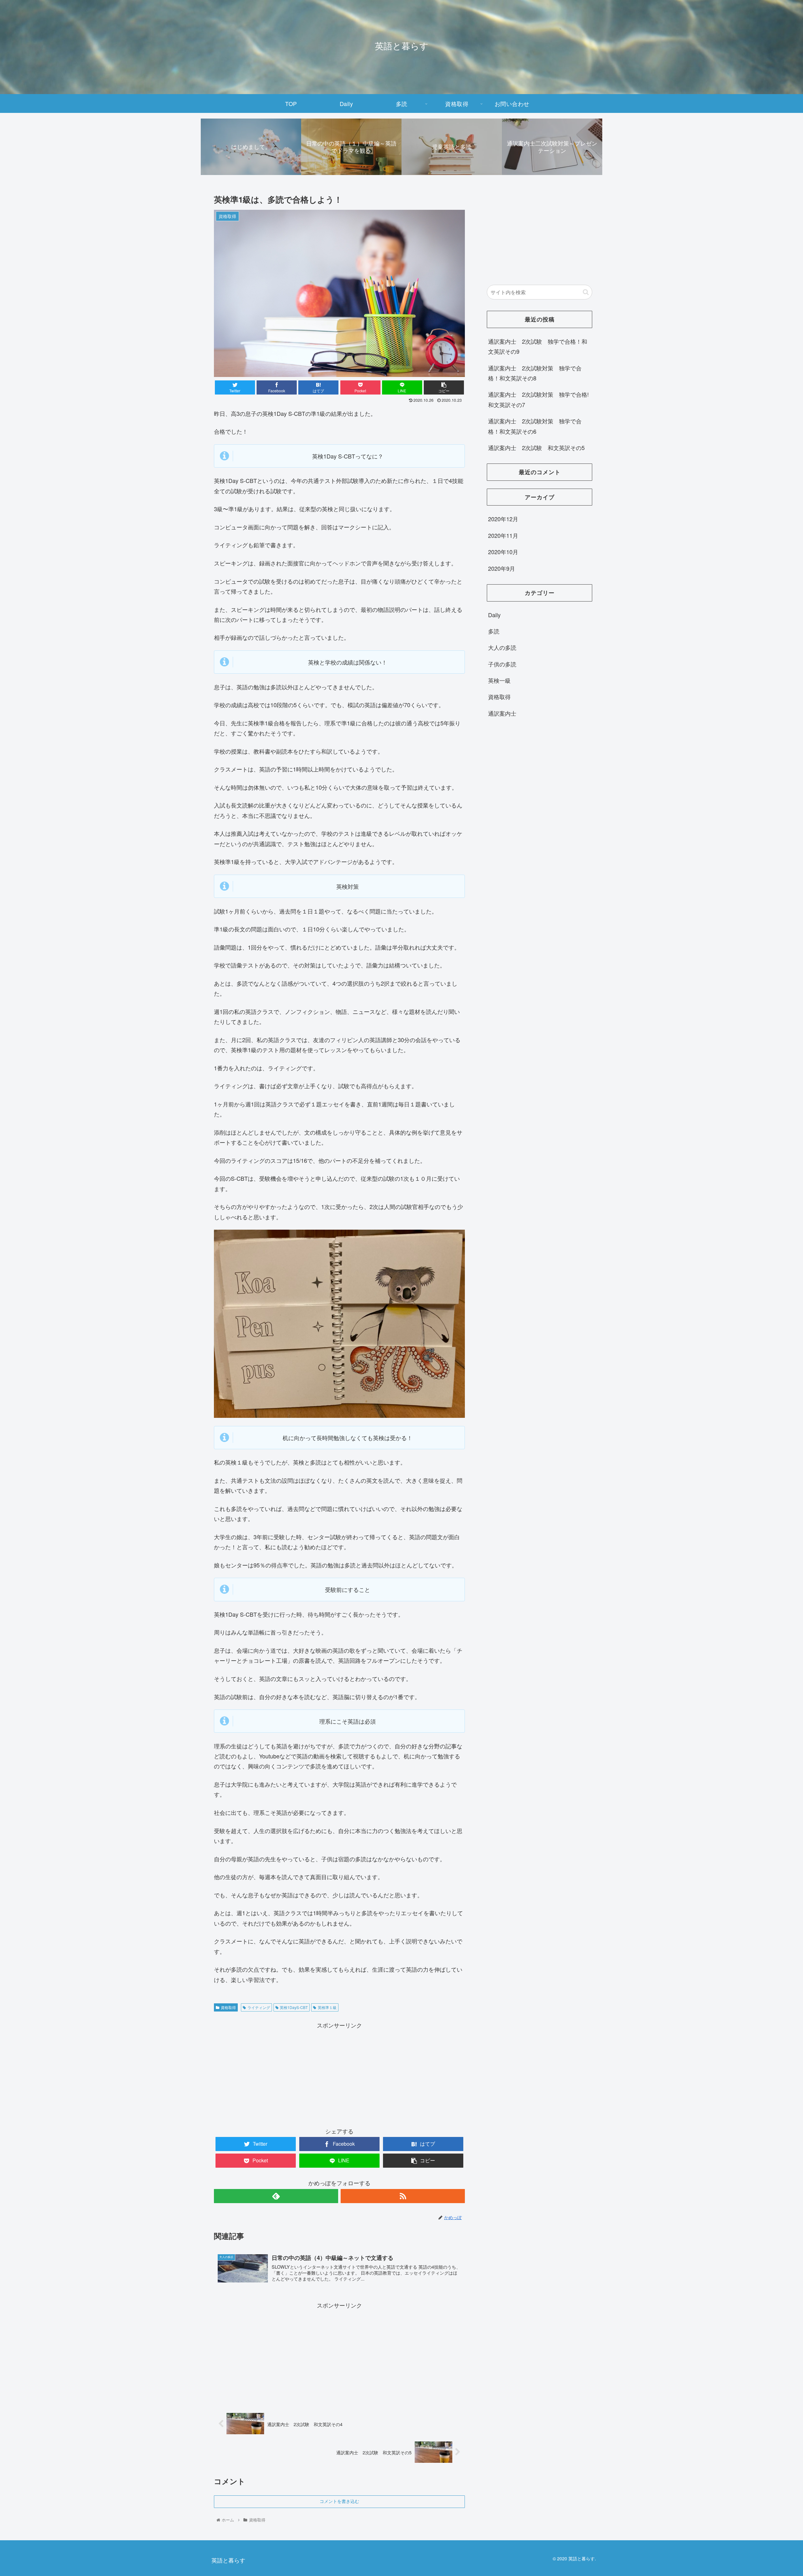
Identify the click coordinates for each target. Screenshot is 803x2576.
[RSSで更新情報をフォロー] (403, 2196)
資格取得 (228, 2007)
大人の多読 (502, 647)
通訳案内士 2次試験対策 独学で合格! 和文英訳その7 (538, 399)
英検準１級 (327, 2007)
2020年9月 (502, 568)
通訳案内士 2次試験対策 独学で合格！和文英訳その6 (535, 426)
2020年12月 (503, 519)
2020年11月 (503, 535)
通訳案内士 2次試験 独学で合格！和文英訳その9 (538, 346)
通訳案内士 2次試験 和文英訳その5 (536, 448)
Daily (494, 615)
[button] (586, 292)
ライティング (259, 2007)
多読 (494, 631)
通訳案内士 (502, 713)
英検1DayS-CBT (294, 2007)
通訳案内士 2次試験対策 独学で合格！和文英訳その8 (535, 373)
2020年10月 (503, 552)
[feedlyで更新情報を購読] (276, 2196)
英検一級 (499, 680)
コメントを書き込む (339, 2501)
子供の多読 (502, 664)
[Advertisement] (339, 2074)
